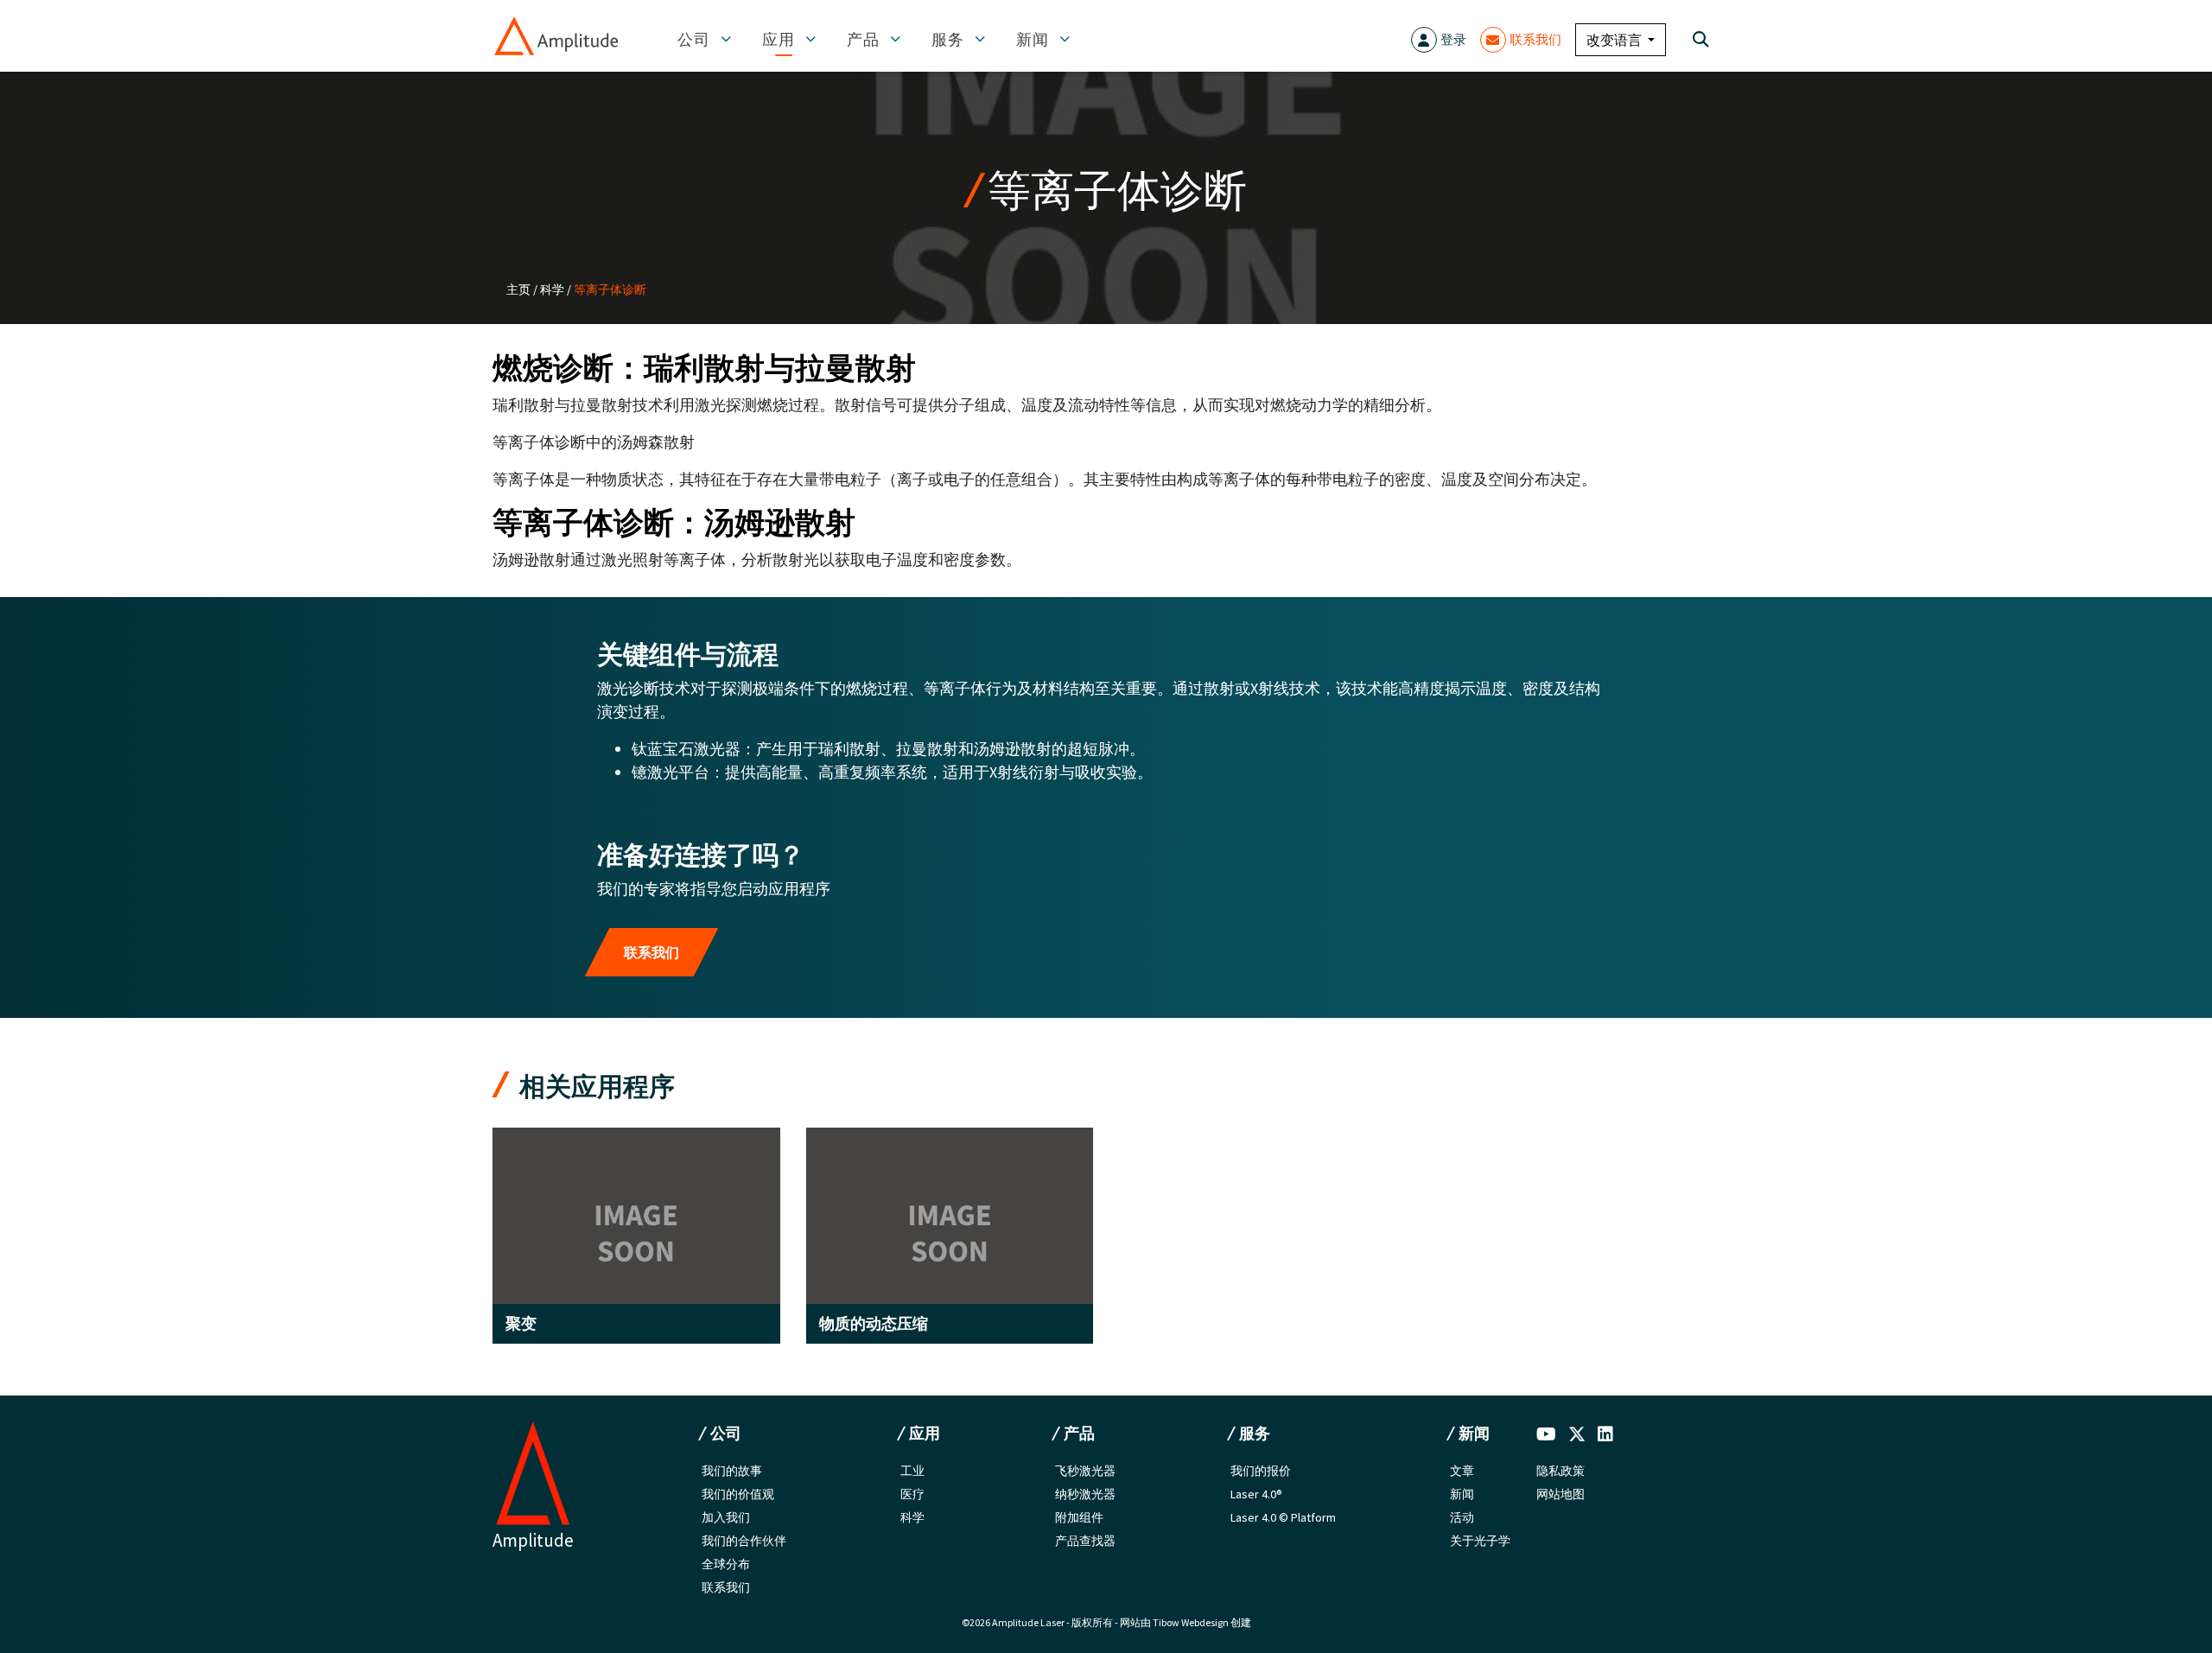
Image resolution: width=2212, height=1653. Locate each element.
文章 (1462, 1471)
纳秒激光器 (1085, 1494)
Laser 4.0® (1256, 1494)
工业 (912, 1471)
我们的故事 (732, 1471)
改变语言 (1615, 40)
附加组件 (1079, 1517)
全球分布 (726, 1564)
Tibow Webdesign (1191, 1622)
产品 (865, 39)
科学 (552, 289)
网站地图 (1560, 1494)
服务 (950, 39)
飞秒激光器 (1085, 1471)
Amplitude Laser (1028, 1622)
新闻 (1035, 39)
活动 (1462, 1517)
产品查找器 (1085, 1541)
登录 (1453, 39)
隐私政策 (1560, 1471)
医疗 (912, 1494)
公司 (696, 39)
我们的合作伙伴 (744, 1541)
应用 (781, 39)
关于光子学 (1480, 1541)
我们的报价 (1261, 1471)
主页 (518, 289)
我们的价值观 (738, 1494)
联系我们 (1535, 39)
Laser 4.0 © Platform (1283, 1517)
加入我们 (726, 1517)
